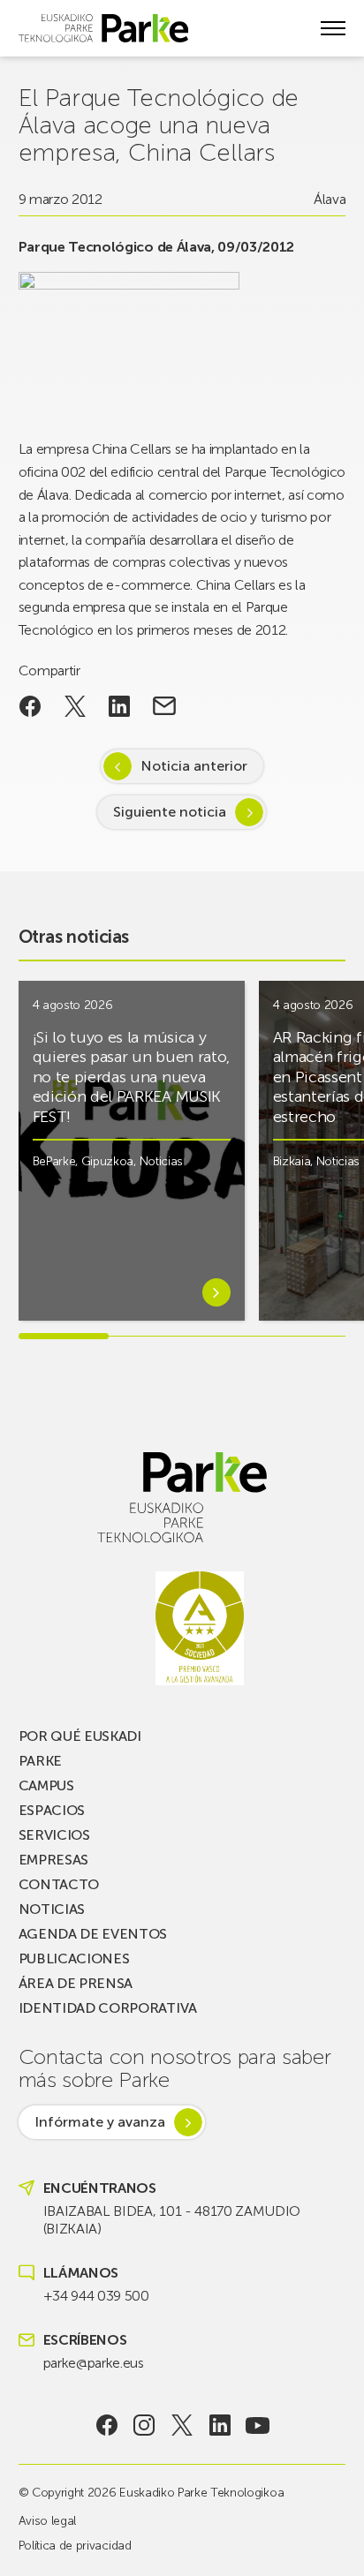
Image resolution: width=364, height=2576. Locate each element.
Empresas (53, 1860)
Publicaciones (74, 1958)
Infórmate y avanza (100, 2122)
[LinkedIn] (220, 2425)
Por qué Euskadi (80, 1736)
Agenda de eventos (93, 1934)
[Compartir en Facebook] (30, 706)
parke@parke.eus (94, 2363)
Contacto (59, 1884)
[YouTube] (258, 2425)
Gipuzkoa (107, 1161)
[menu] (333, 28)
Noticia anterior (194, 766)
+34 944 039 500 (96, 2296)
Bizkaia (292, 1161)
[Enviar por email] (165, 706)
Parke (40, 1761)
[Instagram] (144, 2425)
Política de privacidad (75, 2546)
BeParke (54, 1161)
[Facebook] (106, 2425)
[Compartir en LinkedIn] (120, 706)
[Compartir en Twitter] (75, 706)
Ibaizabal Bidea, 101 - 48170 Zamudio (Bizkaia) (172, 2220)
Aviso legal (47, 2521)
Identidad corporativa (108, 2008)
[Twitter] (182, 2425)
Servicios (54, 1835)
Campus (46, 1785)
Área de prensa (76, 1983)
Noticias (161, 1161)
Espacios (52, 1810)
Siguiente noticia (170, 812)
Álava (330, 199)
